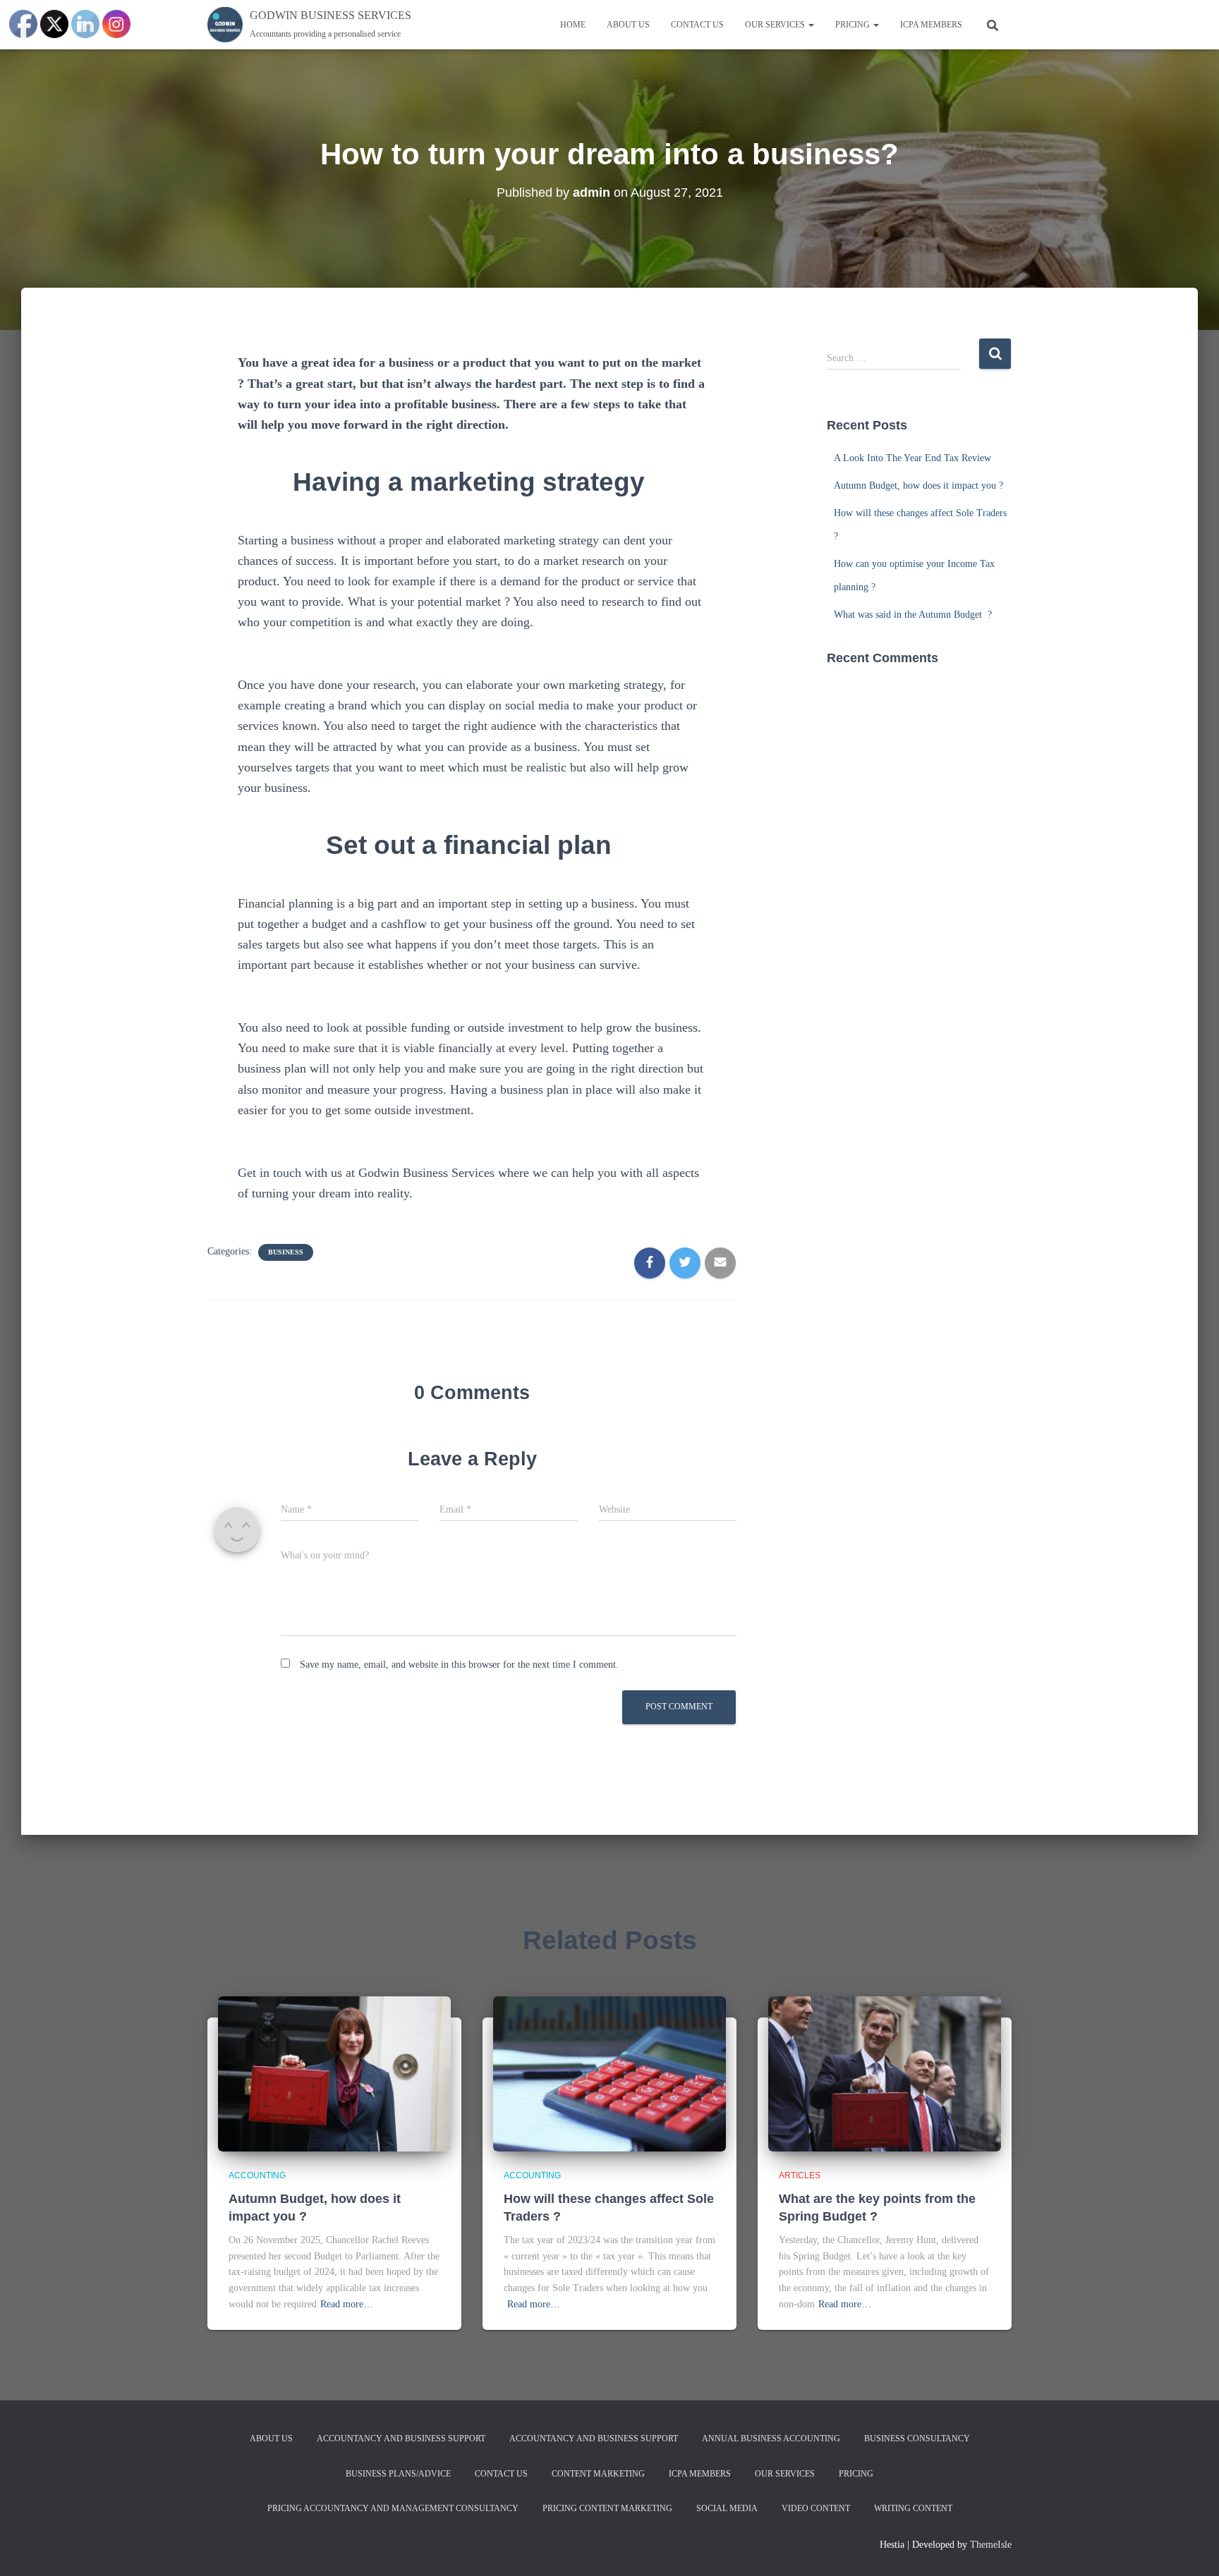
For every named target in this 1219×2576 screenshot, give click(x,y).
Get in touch (269, 1173)
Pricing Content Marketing (607, 2508)
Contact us (697, 25)
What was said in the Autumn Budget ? (913, 615)
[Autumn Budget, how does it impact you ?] (334, 2074)
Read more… (347, 2304)
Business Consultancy (917, 2438)
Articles (800, 2175)
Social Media (727, 2508)
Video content (816, 2508)
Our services (776, 25)
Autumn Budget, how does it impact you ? (920, 486)
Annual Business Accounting (771, 2438)
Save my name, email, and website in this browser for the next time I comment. (459, 1665)
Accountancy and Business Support (401, 2438)
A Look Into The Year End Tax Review (914, 458)
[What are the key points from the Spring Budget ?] (885, 2074)
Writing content (913, 2508)
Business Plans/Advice (398, 2474)
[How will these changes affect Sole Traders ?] (609, 2074)
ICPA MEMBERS (931, 25)
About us (628, 25)
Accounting (257, 2175)
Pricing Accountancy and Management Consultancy (393, 2508)
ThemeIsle (991, 2545)
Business (286, 1252)
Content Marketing (598, 2474)
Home (573, 25)
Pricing (854, 25)
